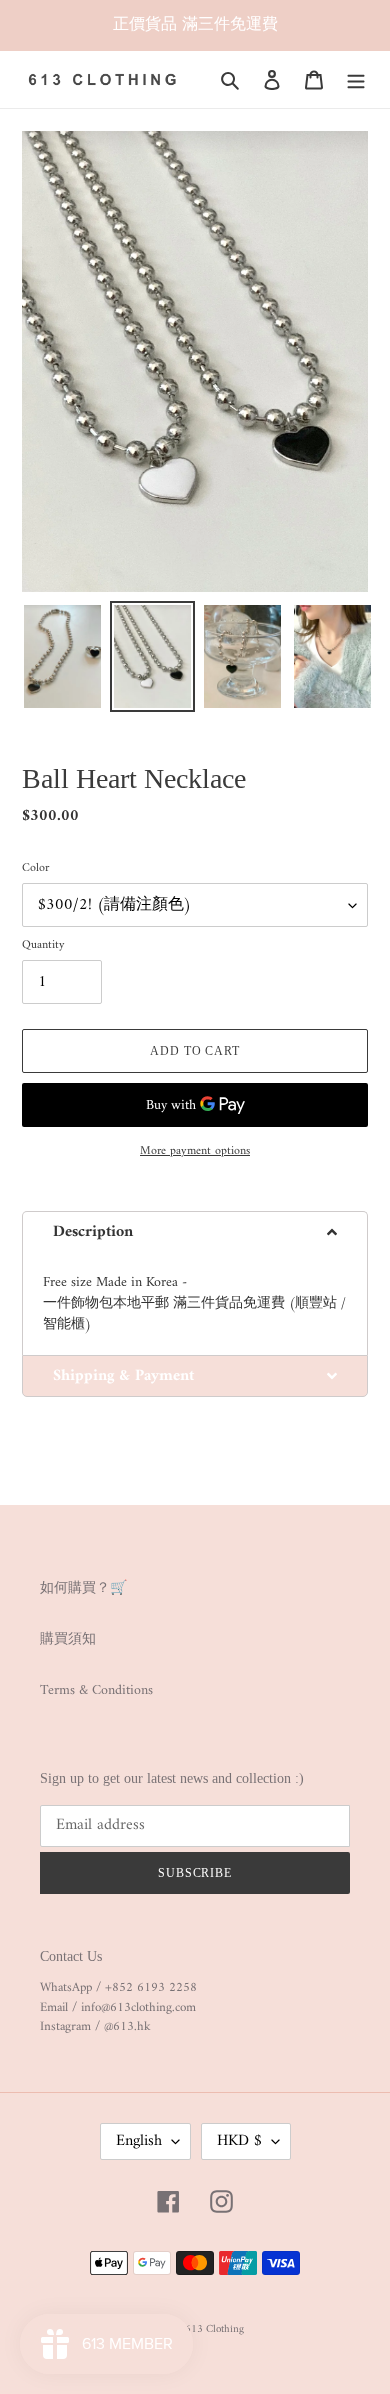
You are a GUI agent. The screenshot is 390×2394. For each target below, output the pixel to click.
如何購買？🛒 (83, 1588)
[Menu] (356, 79)
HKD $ (239, 2141)
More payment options (195, 1152)
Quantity (43, 946)
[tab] (195, 1231)
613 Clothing (214, 2329)
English (139, 2141)
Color (35, 869)
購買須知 (68, 1639)
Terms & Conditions (96, 1690)
